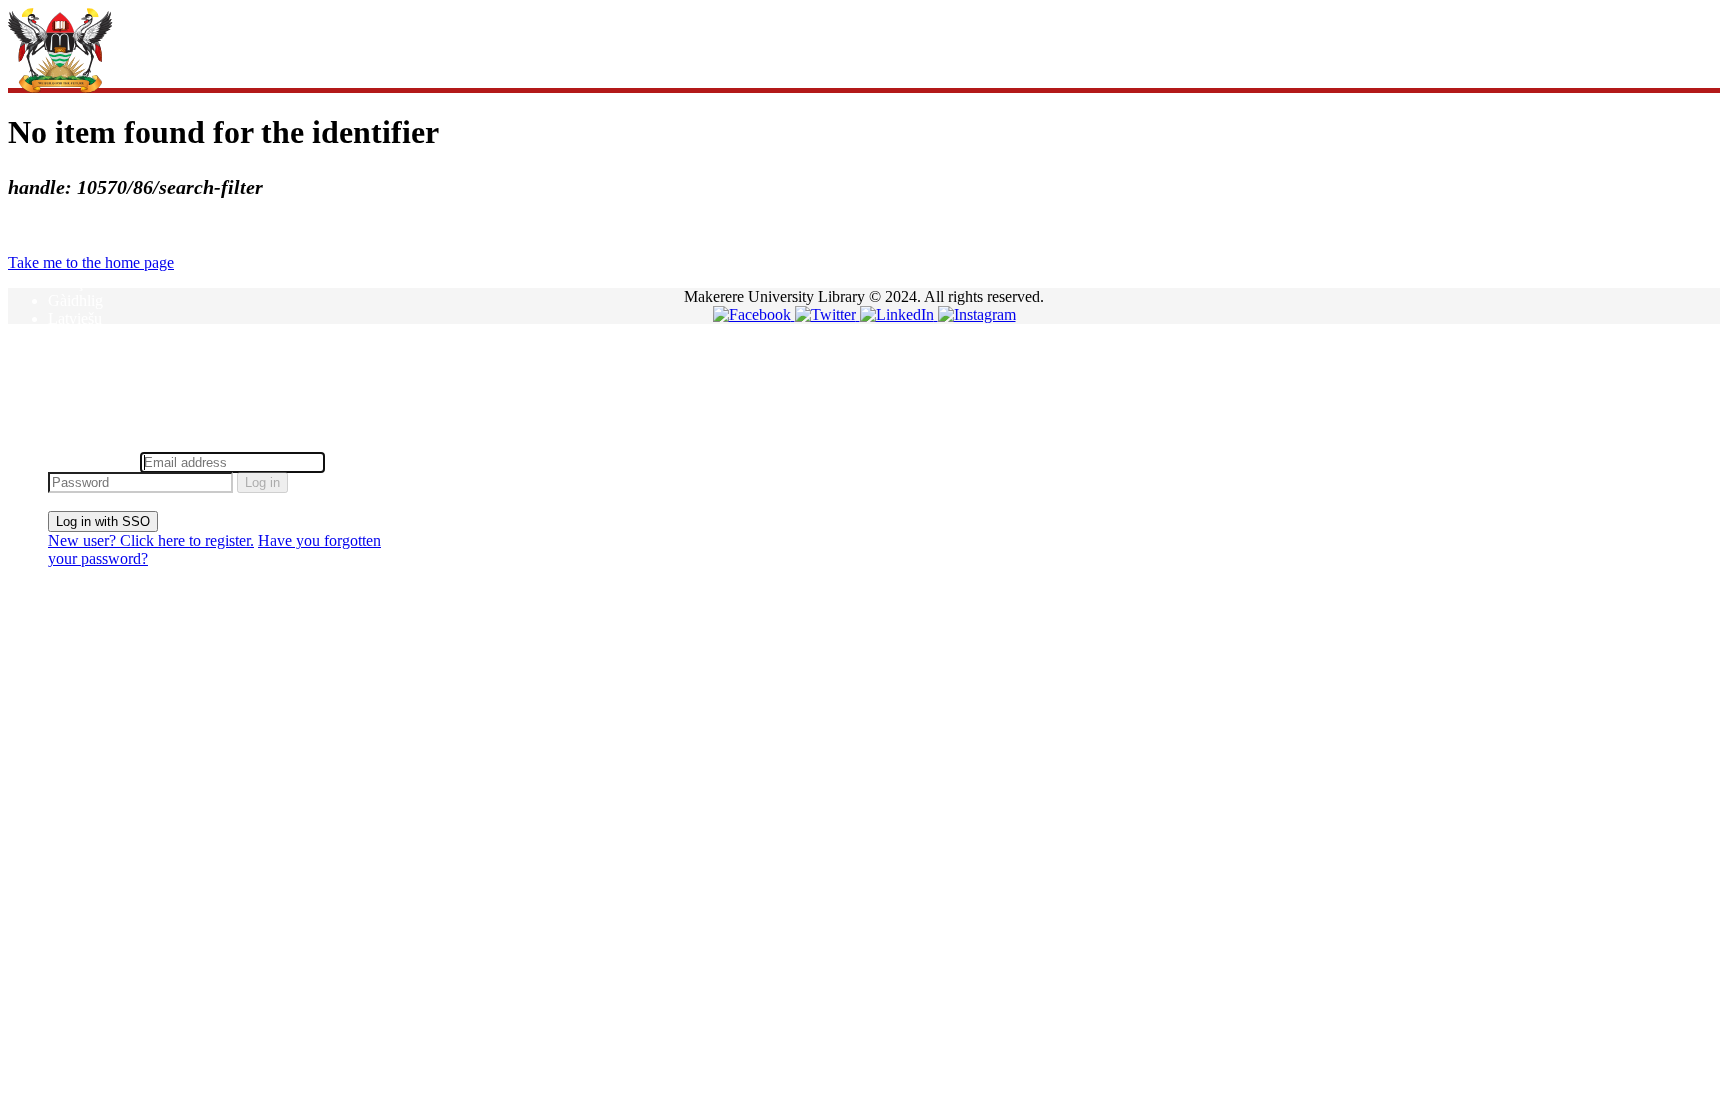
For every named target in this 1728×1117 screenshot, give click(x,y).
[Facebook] (754, 314)
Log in (262, 482)
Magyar (72, 336)
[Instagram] (977, 314)
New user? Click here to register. (151, 540)
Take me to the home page (91, 262)
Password (359, 461)
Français (74, 282)
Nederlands (84, 354)
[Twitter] (827, 314)
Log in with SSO (103, 521)
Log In (69, 442)
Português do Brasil (110, 390)
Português (79, 372)
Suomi (68, 408)
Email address (92, 461)
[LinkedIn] (899, 314)
